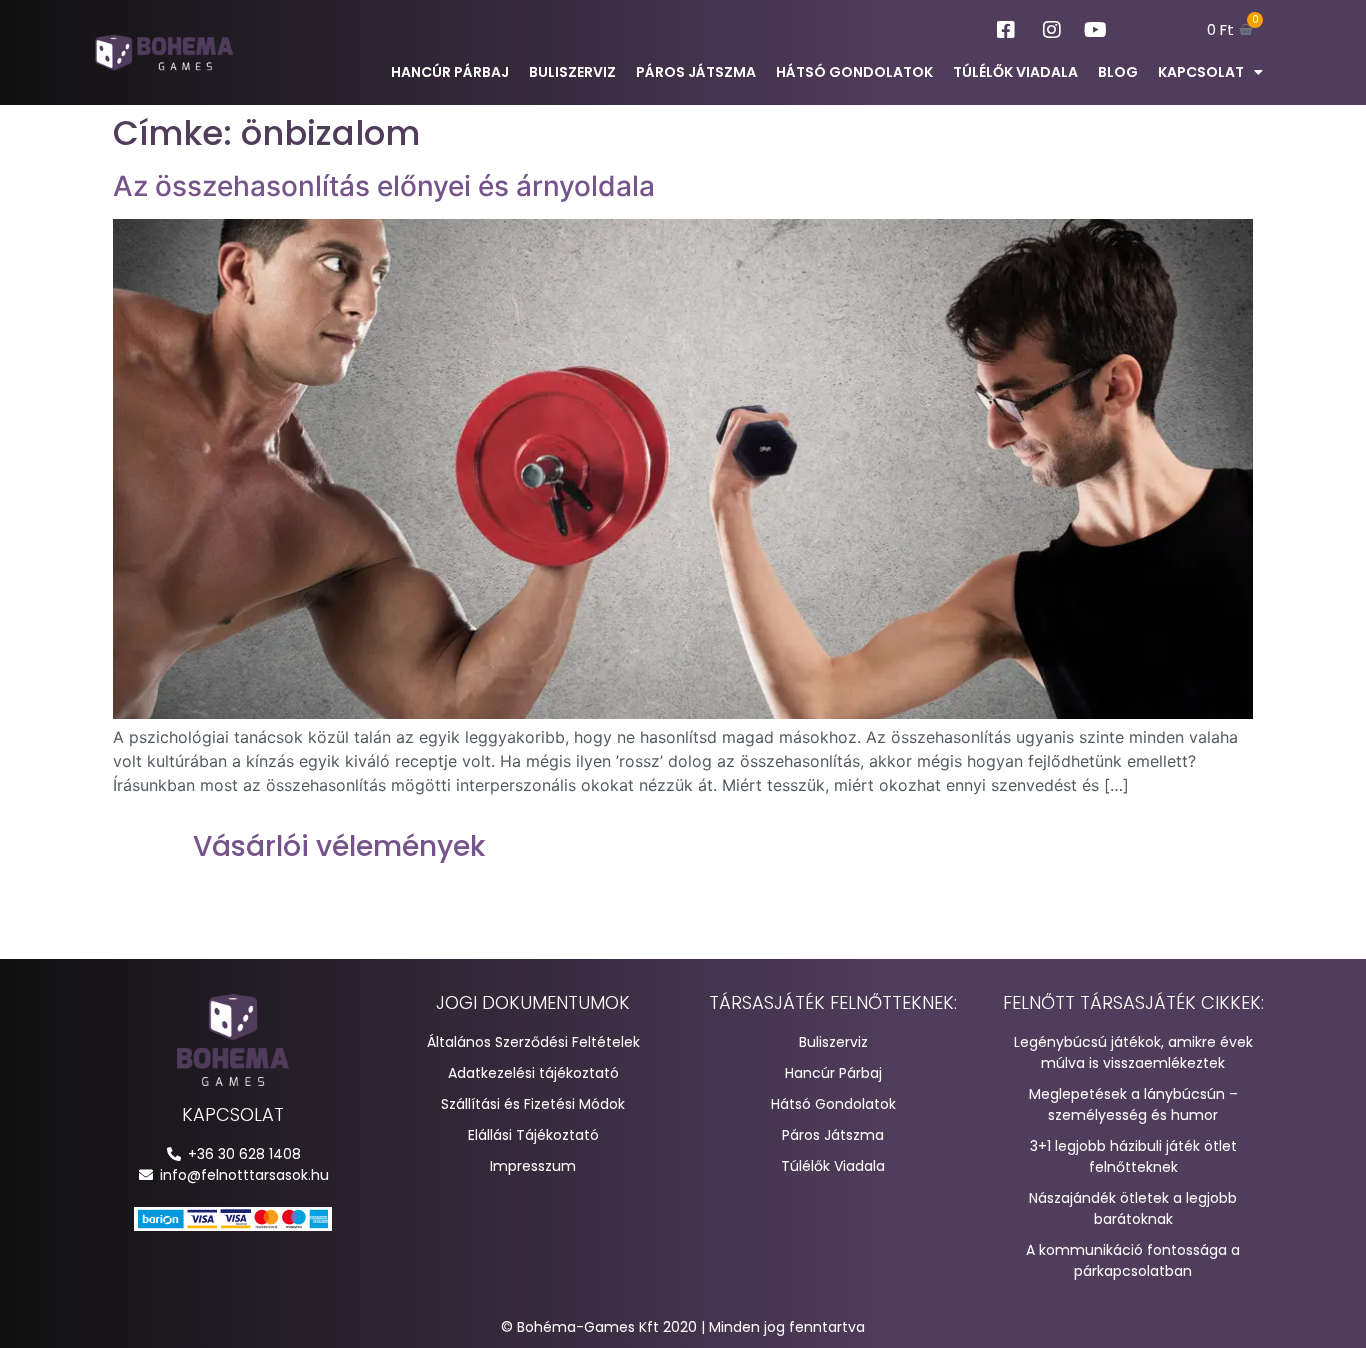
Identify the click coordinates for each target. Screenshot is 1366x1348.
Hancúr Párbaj (450, 72)
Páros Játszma (696, 72)
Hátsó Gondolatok (854, 72)
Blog (1118, 72)
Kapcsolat (1201, 72)
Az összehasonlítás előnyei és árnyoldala (384, 186)
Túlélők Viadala (1015, 72)
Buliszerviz (572, 72)
